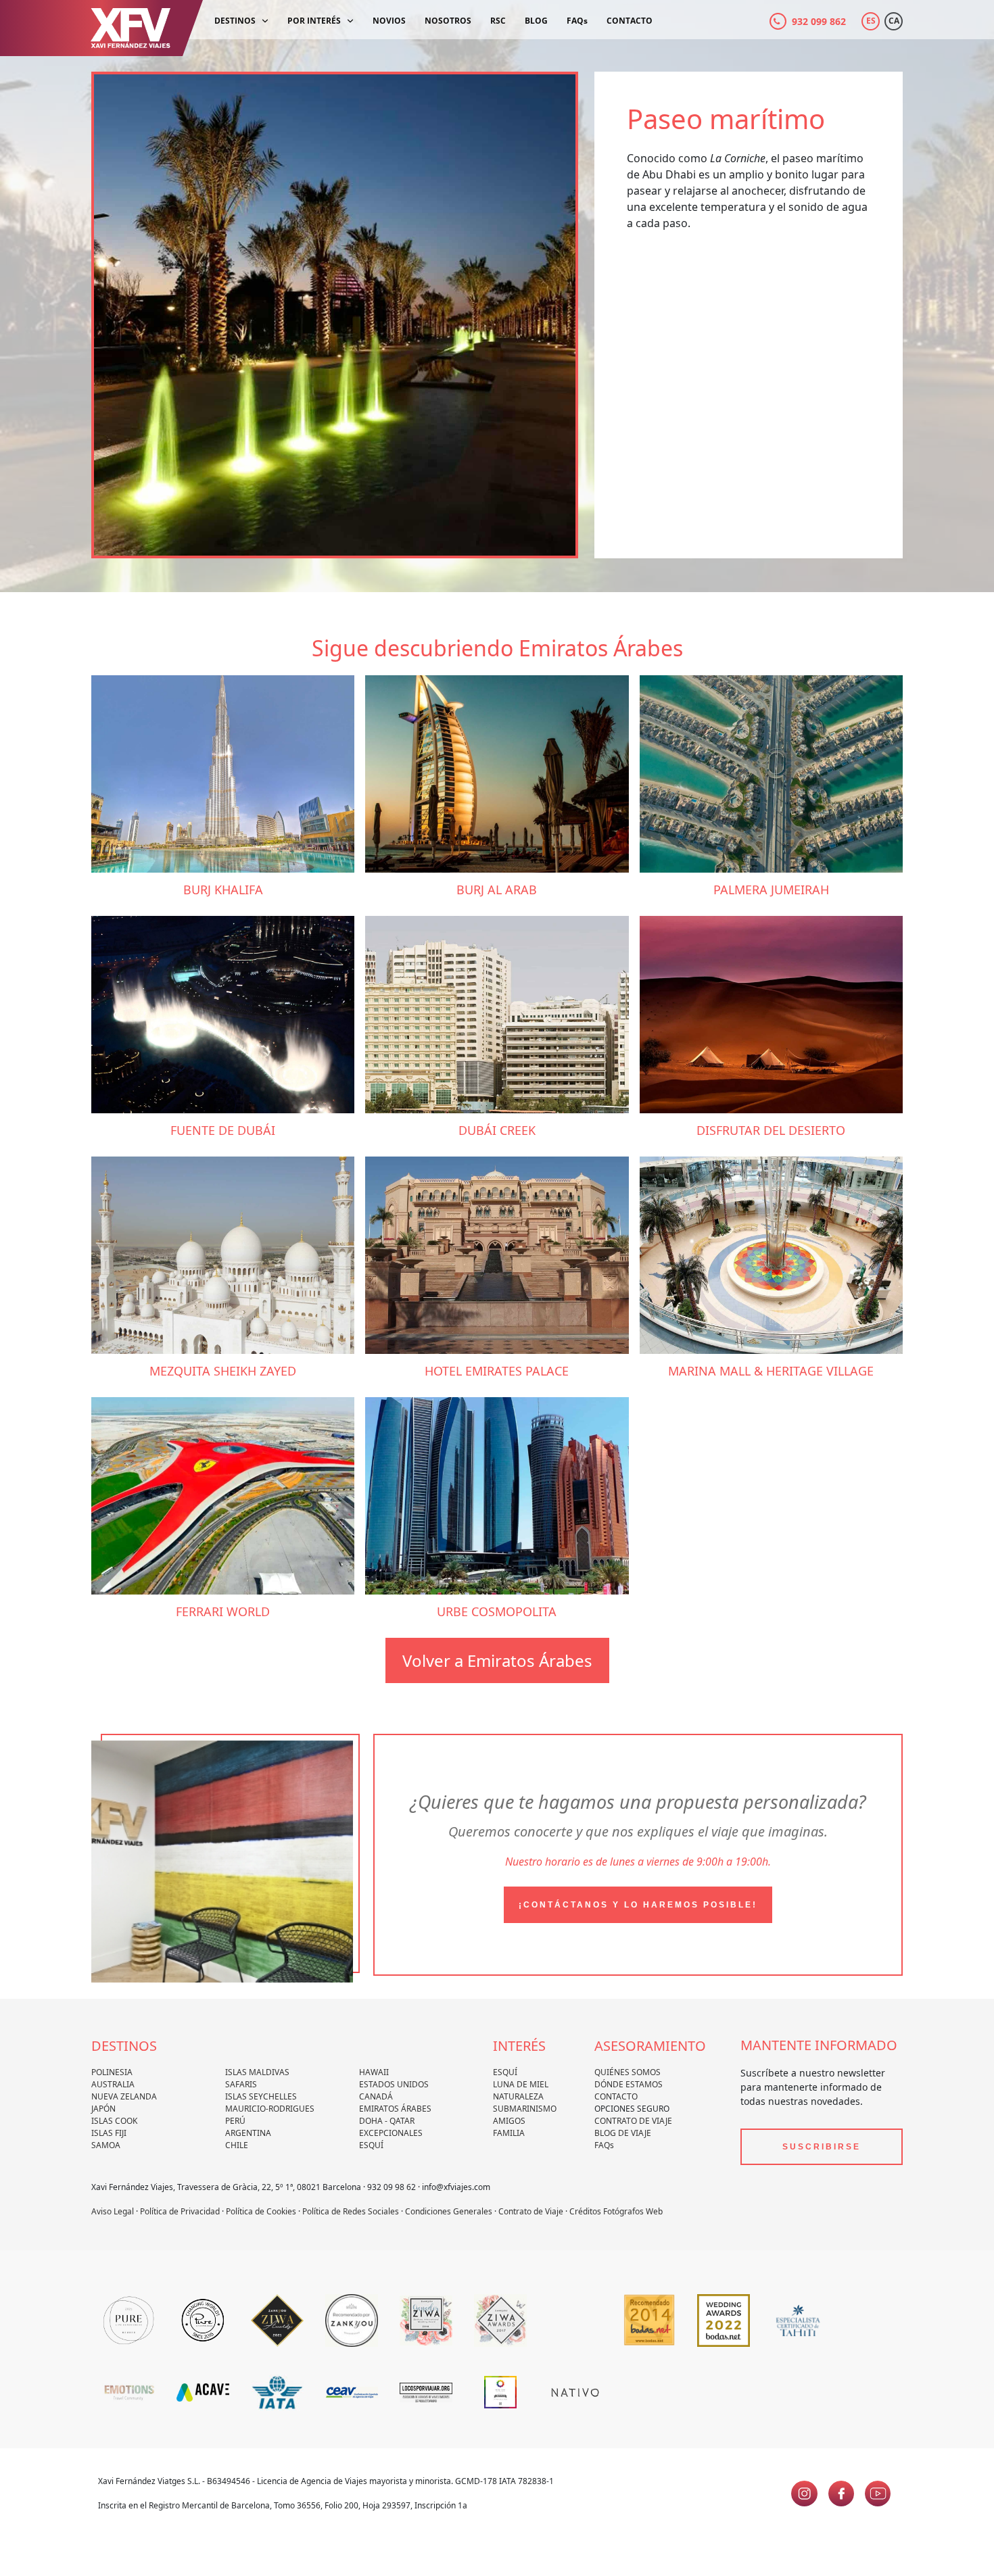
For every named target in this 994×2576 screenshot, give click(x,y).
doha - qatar (387, 2121)
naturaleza (518, 2096)
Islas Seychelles (261, 2096)
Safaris (241, 2084)
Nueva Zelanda (124, 2096)
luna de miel (521, 2084)
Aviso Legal (113, 2211)
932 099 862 (819, 21)
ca (894, 21)
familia (509, 2133)
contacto (616, 2096)
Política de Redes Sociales (351, 2211)
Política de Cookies (261, 2211)
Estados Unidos (394, 2084)
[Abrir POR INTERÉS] (350, 21)
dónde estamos (629, 2084)
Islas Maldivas (257, 2072)
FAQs (604, 2145)
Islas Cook (114, 2121)
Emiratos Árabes (395, 2109)
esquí (505, 2072)
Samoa (106, 2145)
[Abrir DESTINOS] (265, 21)
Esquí (371, 2145)
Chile (237, 2145)
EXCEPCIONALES (391, 2133)
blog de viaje (623, 2133)
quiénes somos (628, 2072)
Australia (113, 2084)
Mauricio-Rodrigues (270, 2109)
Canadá (376, 2096)
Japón (103, 2109)
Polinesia (112, 2072)
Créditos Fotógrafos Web (616, 2211)
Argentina (248, 2133)
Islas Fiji (109, 2133)
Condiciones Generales (449, 2211)
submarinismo (525, 2109)
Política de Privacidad (180, 2211)
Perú (235, 2121)
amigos (509, 2121)
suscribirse (822, 2147)
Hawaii (374, 2072)
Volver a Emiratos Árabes (497, 1660)
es (871, 21)
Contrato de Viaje (633, 2121)
